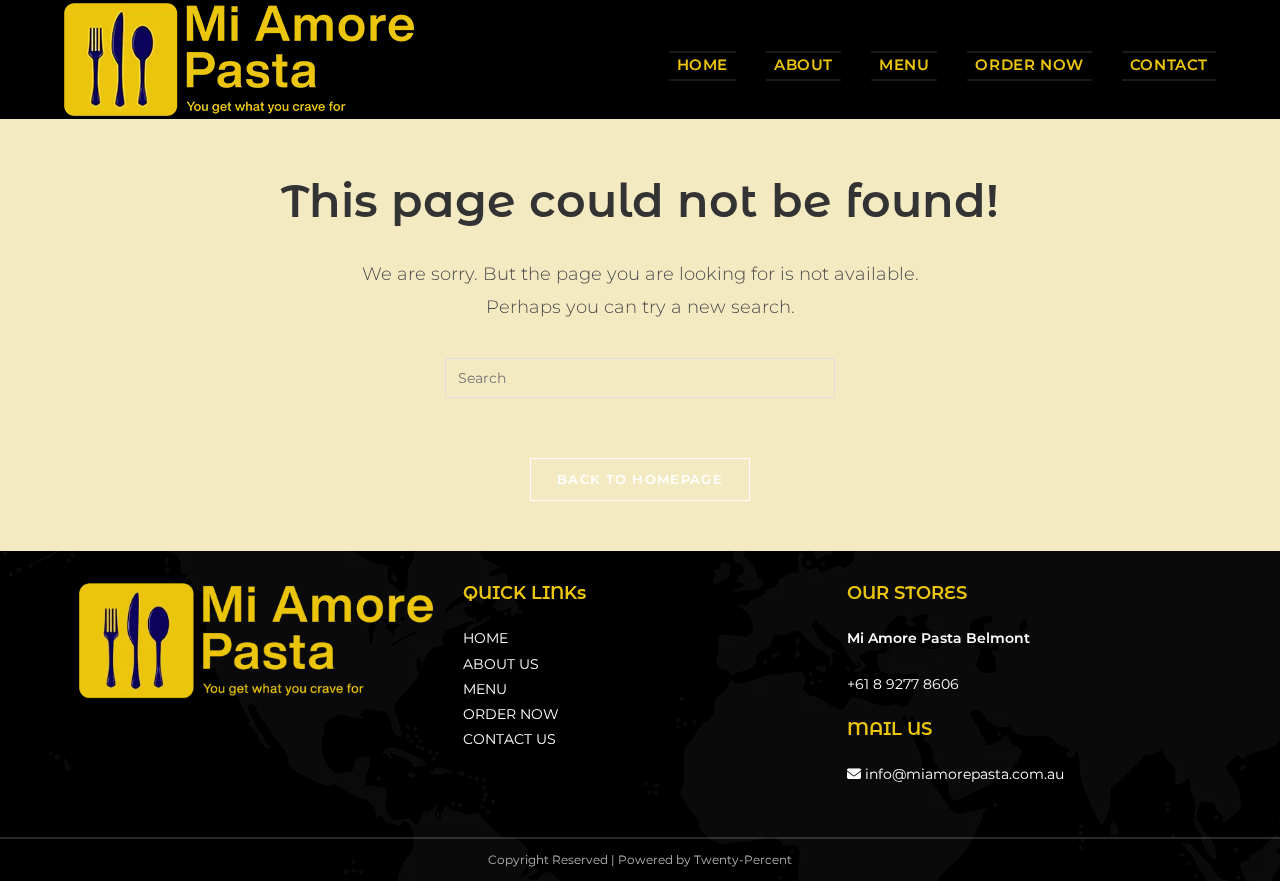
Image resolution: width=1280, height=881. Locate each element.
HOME (485, 638)
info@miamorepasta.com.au (962, 774)
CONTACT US (509, 739)
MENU (485, 689)
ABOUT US (501, 664)
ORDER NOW (511, 714)
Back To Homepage (640, 479)
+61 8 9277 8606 (903, 684)
